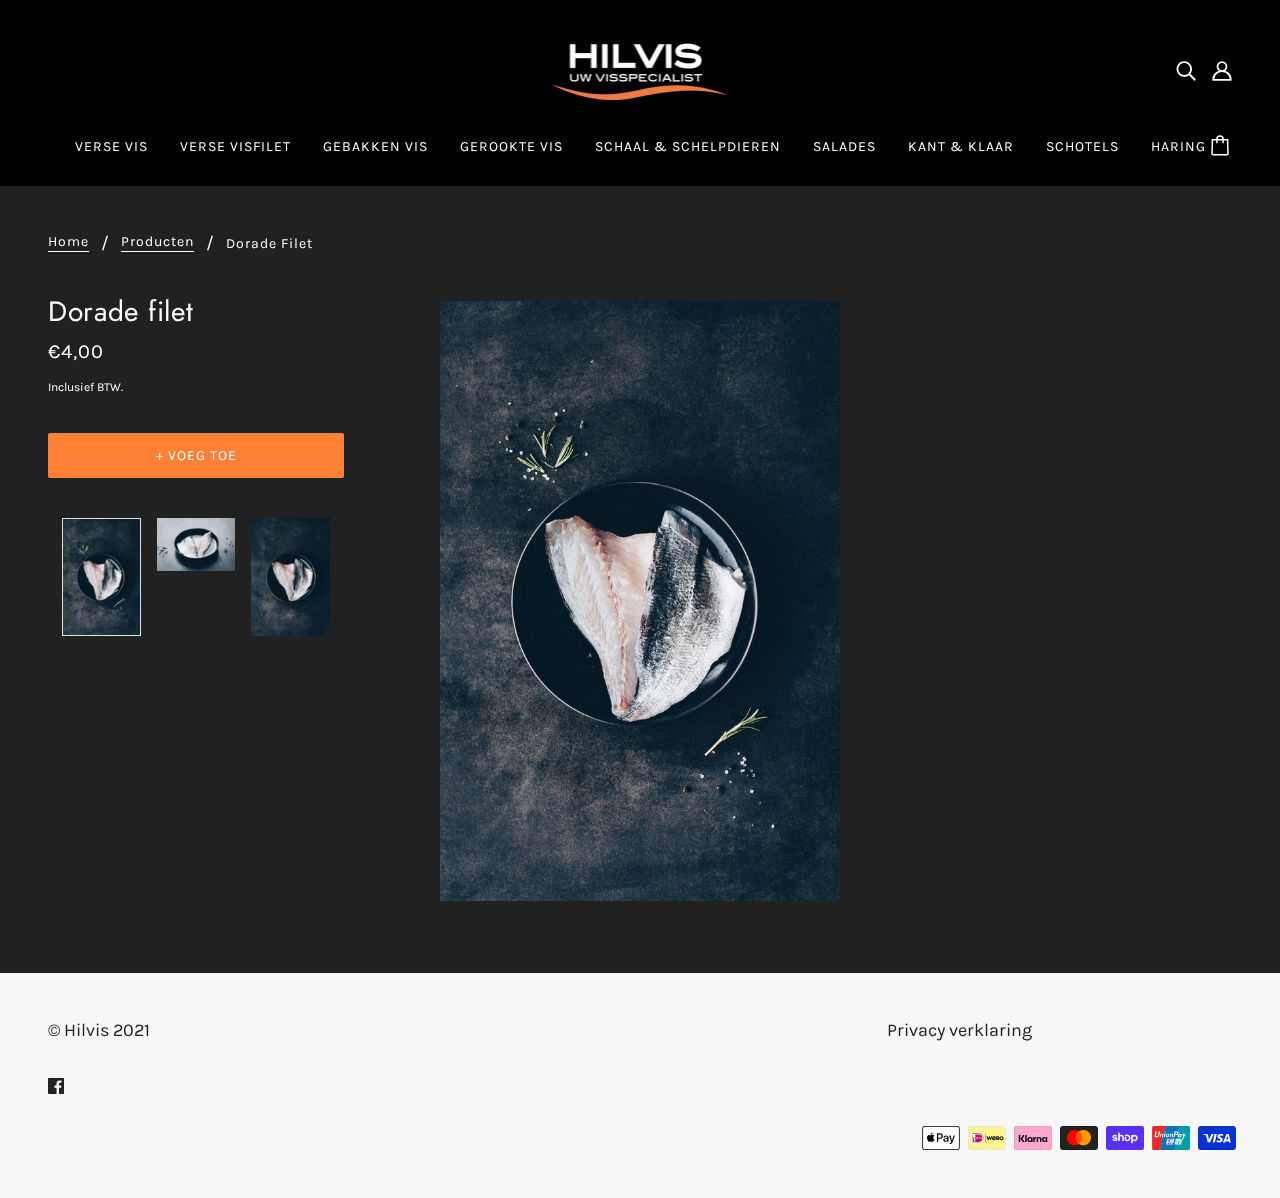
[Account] (1222, 70)
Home (68, 242)
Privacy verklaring (959, 1030)
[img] (1186, 70)
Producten (157, 242)
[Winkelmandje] (1223, 147)
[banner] (640, 68)
